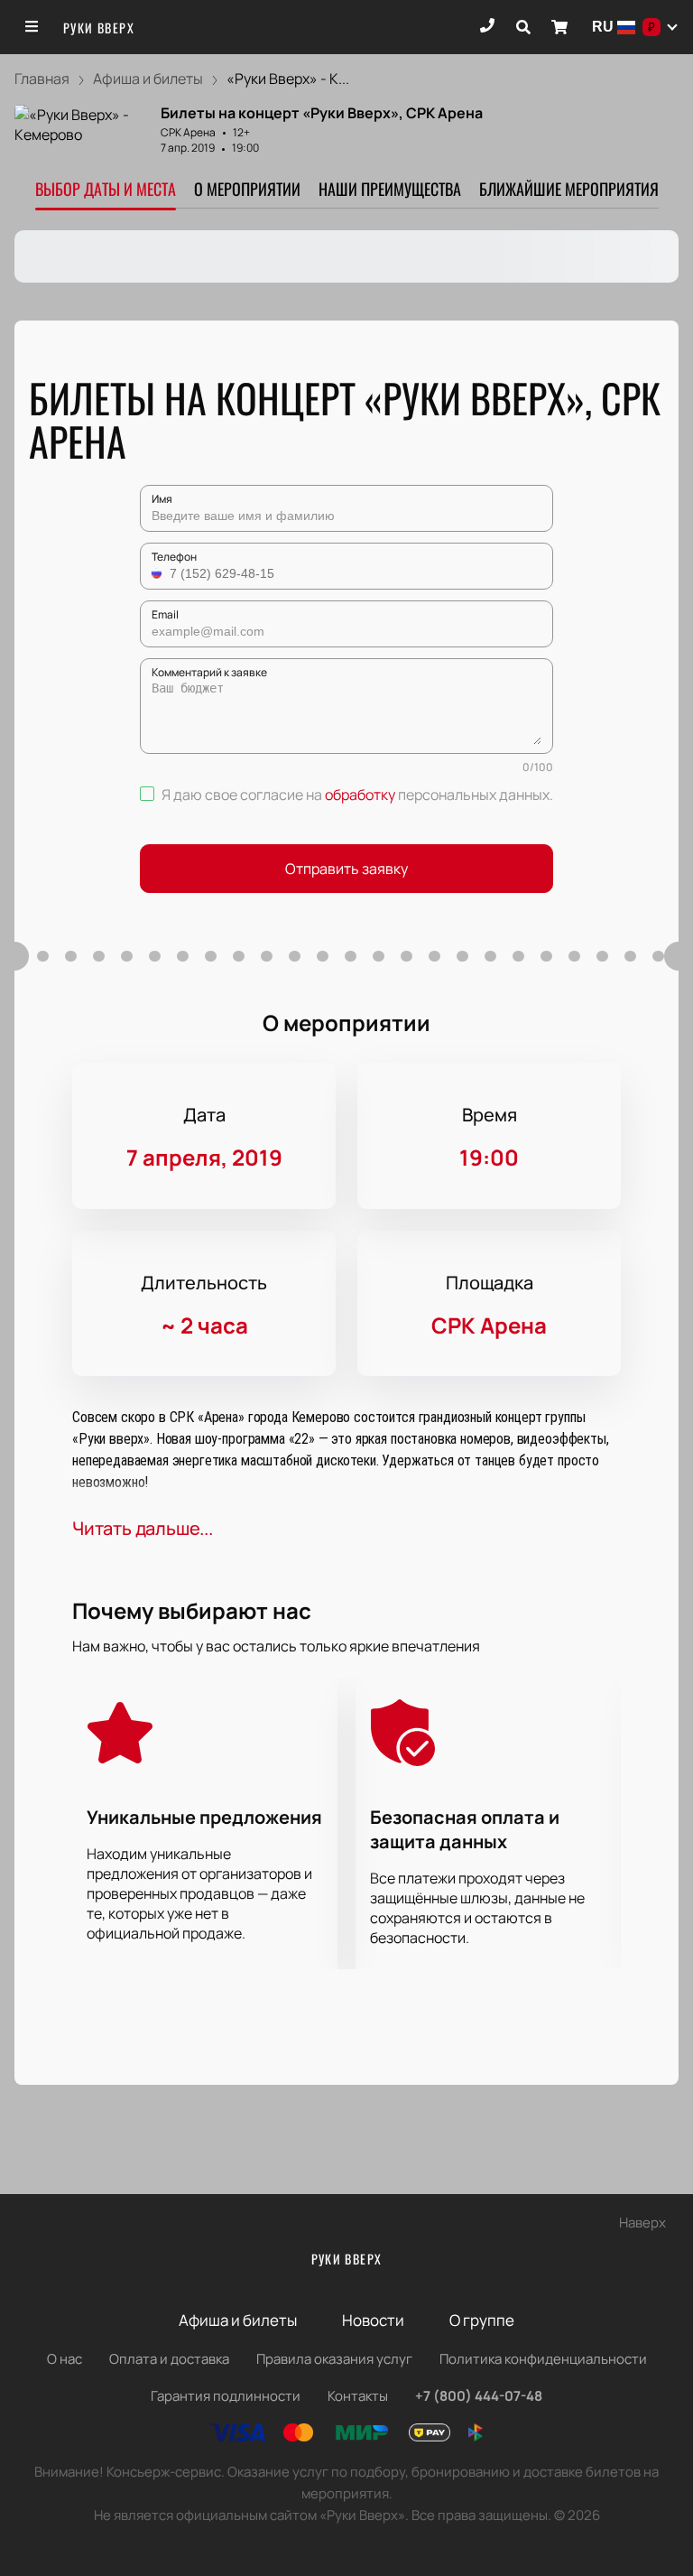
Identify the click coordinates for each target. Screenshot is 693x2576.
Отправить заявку (346, 869)
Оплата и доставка (169, 2359)
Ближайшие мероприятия (569, 189)
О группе (482, 2320)
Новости (373, 2320)
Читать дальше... (143, 1528)
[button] (159, 573)
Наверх (642, 2223)
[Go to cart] (559, 27)
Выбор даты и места (106, 189)
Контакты (358, 2396)
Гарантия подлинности (226, 2396)
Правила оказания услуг (334, 2359)
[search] (523, 27)
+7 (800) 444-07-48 (479, 2396)
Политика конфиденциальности (543, 2359)
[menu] (32, 27)
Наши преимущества (390, 189)
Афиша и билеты (238, 2320)
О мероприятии (247, 189)
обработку (360, 795)
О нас (65, 2359)
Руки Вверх (99, 28)
